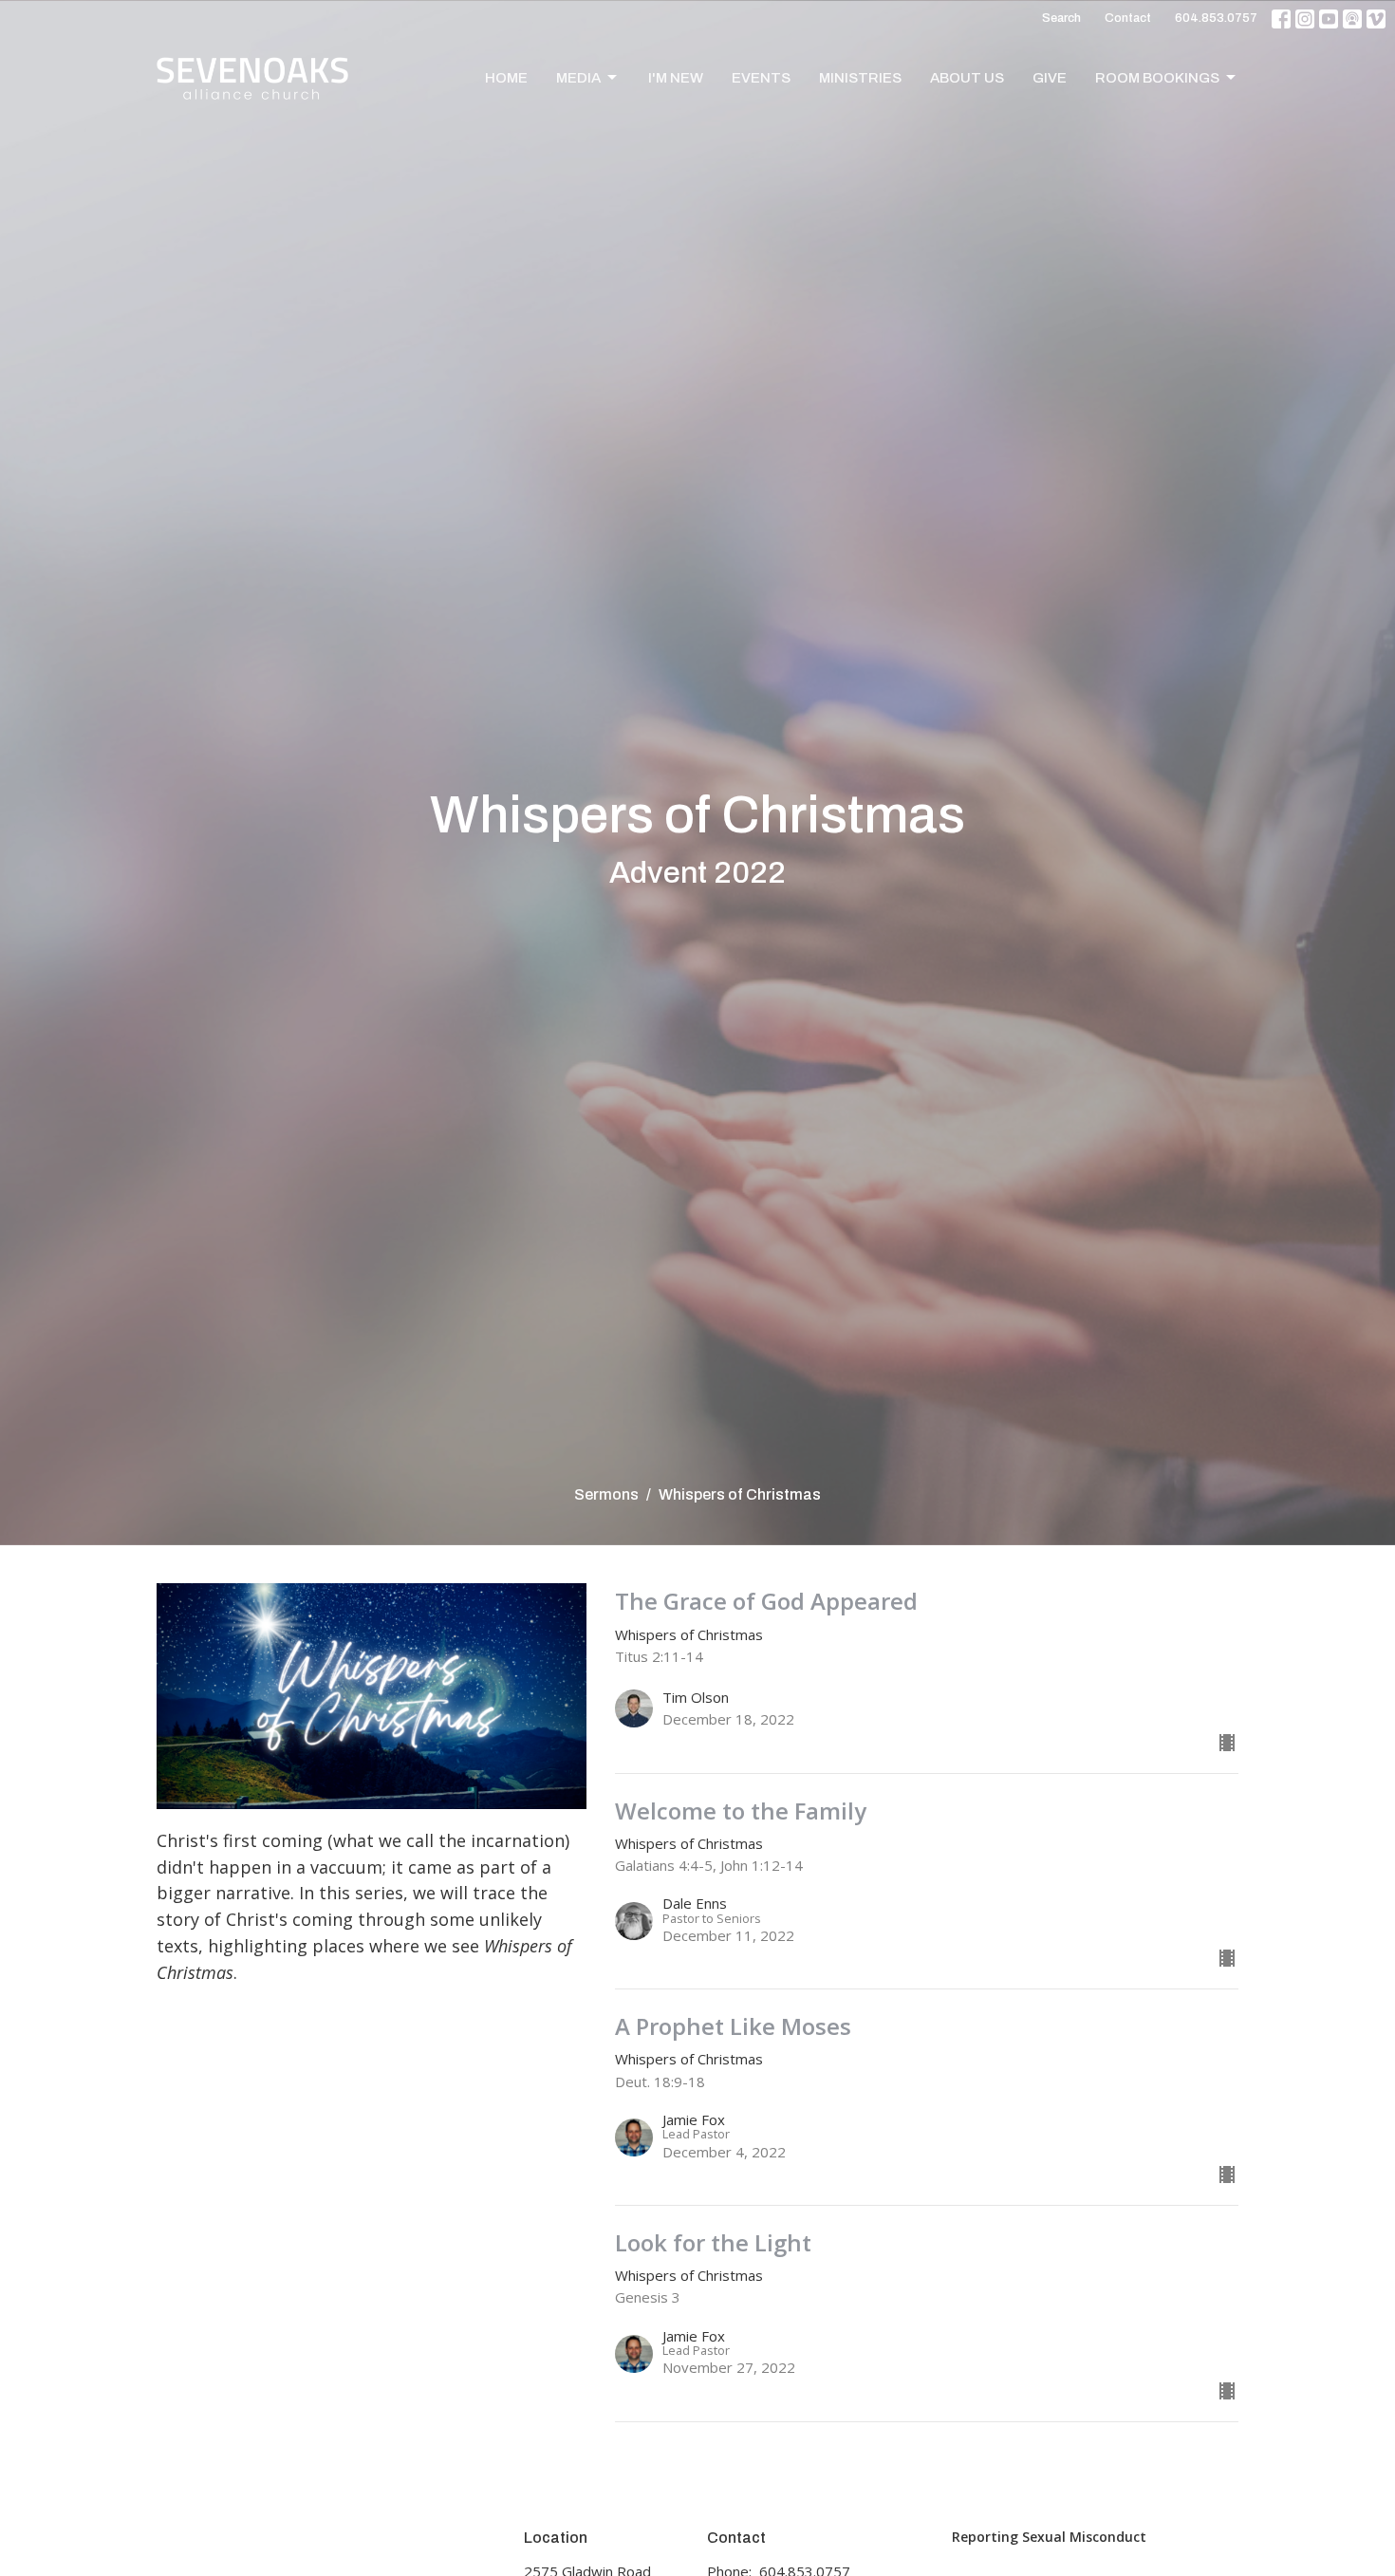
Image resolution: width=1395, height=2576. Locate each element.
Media (578, 78)
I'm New (676, 78)
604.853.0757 (1216, 18)
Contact (1128, 18)
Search (1061, 18)
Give (1050, 78)
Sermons (606, 1494)
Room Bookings (1157, 78)
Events (761, 78)
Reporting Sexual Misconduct (1049, 2537)
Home (506, 78)
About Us (967, 78)
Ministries (860, 78)
